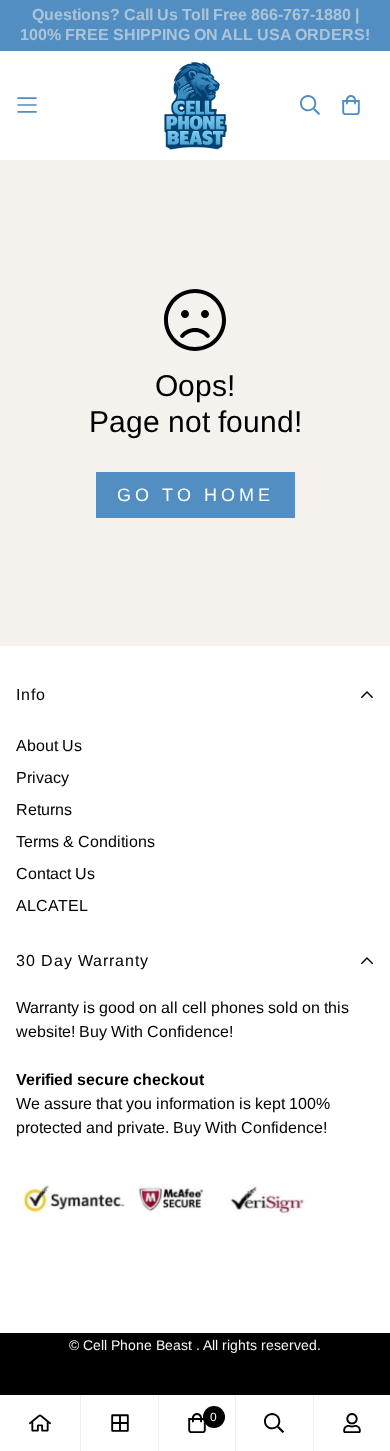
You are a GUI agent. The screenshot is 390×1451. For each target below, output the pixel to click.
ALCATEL (52, 905)
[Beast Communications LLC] (195, 105)
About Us (49, 745)
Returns (44, 809)
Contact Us (55, 873)
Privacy (42, 777)
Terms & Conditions (85, 841)
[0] (197, 1423)
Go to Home (195, 495)
